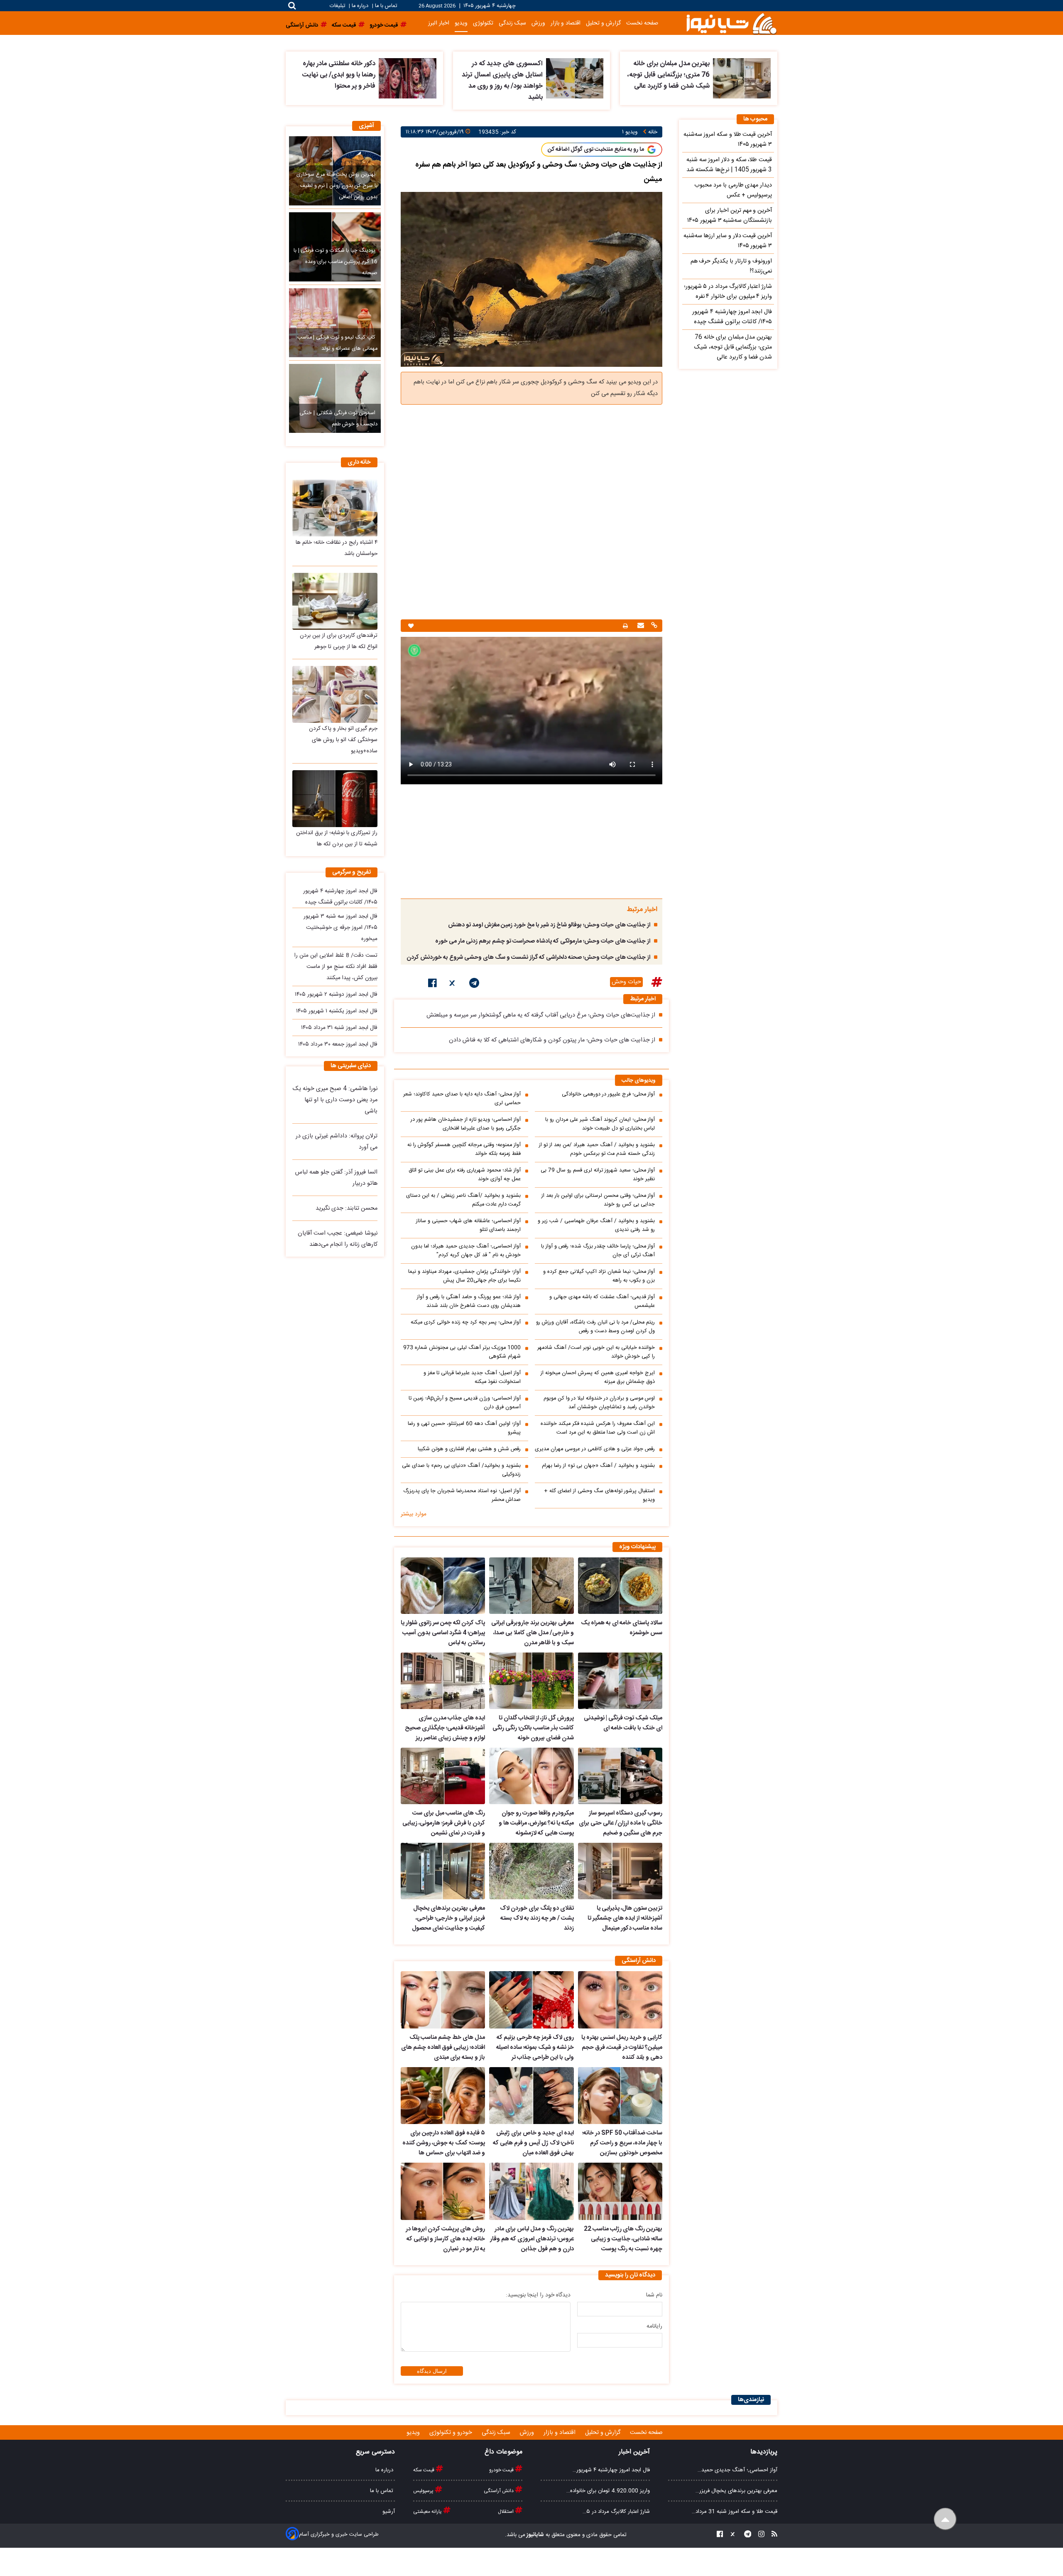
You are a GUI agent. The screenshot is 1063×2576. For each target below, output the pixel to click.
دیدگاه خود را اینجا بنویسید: (538, 2295)
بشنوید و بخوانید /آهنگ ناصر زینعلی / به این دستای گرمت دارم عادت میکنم (463, 1200)
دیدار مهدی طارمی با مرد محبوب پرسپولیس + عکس (733, 190)
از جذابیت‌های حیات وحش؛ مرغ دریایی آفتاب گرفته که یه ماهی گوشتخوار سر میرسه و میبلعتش (541, 1015)
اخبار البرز (439, 23)
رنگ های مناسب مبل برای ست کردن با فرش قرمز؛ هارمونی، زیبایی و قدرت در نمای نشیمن (444, 1823)
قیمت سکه (424, 2470)
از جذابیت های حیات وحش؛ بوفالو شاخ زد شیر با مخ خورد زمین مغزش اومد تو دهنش (549, 925)
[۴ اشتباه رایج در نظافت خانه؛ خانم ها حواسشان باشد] (335, 508)
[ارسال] (640, 626)
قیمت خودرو (502, 2470)
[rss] (772, 2535)
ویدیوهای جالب (639, 1081)
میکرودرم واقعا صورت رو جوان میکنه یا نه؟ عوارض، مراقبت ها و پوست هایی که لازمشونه (536, 1823)
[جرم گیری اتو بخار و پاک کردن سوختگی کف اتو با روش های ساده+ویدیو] (335, 694)
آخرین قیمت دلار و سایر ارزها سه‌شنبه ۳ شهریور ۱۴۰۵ (728, 241)
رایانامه (654, 2326)
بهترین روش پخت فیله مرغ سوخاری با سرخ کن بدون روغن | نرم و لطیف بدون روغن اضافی (337, 186)
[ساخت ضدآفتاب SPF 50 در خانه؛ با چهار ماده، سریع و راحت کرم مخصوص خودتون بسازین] (620, 2096)
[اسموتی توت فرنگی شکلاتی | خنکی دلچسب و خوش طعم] (335, 398)
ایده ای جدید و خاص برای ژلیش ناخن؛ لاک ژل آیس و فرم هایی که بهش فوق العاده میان (533, 2143)
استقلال (506, 2512)
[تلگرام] (474, 985)
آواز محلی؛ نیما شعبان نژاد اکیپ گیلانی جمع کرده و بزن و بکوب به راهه (599, 1276)
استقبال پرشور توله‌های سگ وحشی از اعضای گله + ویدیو (599, 1496)
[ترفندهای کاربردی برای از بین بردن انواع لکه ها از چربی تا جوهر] (335, 601)
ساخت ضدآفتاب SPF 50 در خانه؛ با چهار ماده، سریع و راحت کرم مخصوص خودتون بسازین (622, 2143)
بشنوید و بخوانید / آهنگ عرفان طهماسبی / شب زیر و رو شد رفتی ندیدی (596, 1225)
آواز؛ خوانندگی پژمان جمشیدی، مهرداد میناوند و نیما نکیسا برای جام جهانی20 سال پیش (464, 1276)
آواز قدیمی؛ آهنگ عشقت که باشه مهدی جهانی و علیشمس (602, 1302)
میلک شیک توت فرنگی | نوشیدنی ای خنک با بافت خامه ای (623, 1723)
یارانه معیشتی (428, 2512)
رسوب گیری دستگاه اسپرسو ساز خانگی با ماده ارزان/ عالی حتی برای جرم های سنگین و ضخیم (621, 1823)
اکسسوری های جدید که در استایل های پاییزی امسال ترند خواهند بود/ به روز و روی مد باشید (502, 81)
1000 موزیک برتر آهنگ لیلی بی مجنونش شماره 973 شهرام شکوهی (462, 1352)
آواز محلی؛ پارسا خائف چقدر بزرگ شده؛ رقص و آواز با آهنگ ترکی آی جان (598, 1251)
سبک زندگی (512, 23)
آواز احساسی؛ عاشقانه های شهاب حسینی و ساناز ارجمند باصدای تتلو (468, 1225)
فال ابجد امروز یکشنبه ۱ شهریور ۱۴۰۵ (337, 1011)
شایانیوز (535, 2535)
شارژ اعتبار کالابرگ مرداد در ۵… (616, 2512)
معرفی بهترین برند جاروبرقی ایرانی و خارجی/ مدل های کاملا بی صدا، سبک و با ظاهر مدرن (532, 1633)
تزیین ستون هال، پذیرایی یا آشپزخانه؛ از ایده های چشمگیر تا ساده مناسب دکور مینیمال (625, 1918)
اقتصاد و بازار (566, 23)
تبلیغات (338, 6)
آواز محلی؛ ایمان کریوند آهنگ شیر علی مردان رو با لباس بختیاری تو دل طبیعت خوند (600, 1124)
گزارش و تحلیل (603, 23)
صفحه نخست (642, 23)
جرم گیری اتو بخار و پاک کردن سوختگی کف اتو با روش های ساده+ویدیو (343, 740)
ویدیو (461, 23)
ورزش (538, 23)
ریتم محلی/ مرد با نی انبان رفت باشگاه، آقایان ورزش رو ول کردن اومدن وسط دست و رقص (595, 1327)
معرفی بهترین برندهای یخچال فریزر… (736, 2491)
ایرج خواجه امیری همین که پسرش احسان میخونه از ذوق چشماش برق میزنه (598, 1378)
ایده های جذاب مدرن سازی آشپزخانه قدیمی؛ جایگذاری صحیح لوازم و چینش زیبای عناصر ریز (445, 1728)
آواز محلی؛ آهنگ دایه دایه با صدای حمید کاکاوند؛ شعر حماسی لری (462, 1099)
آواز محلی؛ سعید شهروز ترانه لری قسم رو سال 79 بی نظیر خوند (598, 1175)
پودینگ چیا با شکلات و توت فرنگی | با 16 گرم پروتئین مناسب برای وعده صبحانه (336, 262)
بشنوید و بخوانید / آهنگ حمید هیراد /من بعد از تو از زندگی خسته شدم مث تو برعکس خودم (597, 1149)
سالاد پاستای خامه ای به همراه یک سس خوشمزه (622, 1628)
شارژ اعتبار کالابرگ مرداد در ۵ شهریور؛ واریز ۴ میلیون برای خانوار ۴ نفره (728, 292)
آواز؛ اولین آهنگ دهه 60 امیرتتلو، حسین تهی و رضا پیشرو (464, 1428)
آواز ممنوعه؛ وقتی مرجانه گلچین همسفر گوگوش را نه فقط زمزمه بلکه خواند (464, 1149)
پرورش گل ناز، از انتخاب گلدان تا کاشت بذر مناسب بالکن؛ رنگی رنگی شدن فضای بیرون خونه (533, 1728)
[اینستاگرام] (759, 2535)
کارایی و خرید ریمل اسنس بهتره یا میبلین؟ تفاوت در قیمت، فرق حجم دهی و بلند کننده (622, 2048)
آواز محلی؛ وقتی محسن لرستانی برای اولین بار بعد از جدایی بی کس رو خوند (598, 1200)
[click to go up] (945, 2519)
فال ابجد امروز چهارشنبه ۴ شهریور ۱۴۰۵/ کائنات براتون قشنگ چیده (732, 317)
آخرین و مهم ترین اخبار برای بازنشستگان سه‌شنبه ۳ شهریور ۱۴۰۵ (730, 216)
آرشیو (389, 2512)
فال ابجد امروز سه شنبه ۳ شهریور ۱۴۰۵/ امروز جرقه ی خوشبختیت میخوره (340, 928)
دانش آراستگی (499, 2491)
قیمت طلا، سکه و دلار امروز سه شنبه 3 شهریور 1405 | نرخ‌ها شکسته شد (729, 165)
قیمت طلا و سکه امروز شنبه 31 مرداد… (735, 2512)
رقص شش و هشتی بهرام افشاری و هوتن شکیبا (469, 1449)
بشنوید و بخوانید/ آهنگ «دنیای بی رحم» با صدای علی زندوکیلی (461, 1470)
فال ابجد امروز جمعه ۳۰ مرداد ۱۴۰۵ (338, 1044)
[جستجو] (292, 6)
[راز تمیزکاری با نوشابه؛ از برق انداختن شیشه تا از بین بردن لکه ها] (335, 799)
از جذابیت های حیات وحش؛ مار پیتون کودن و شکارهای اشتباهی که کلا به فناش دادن (552, 1040)
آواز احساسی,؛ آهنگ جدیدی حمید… (737, 2470)
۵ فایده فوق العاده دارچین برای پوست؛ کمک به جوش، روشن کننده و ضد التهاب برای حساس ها (444, 2143)
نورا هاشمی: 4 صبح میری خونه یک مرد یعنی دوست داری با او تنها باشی (335, 1100)
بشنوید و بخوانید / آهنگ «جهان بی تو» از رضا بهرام (598, 1466)
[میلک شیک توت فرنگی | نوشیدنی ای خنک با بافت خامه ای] (620, 1681)
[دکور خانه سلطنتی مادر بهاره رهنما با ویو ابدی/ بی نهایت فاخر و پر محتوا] (408, 78)
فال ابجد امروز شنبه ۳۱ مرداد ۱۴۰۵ (339, 1028)
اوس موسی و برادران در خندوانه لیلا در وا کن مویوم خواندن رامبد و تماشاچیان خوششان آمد (599, 1403)
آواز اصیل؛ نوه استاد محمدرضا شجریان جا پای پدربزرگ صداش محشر (462, 1496)
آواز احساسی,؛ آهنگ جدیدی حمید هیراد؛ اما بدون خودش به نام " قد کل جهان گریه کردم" (466, 1251)
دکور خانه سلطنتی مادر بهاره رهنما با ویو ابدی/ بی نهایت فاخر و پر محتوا (339, 75)
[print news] (625, 626)
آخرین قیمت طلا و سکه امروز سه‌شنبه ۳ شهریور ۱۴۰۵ (728, 140)
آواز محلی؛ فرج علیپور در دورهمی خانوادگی (608, 1094)
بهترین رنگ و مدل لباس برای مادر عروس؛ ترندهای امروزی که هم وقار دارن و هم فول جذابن (532, 2239)
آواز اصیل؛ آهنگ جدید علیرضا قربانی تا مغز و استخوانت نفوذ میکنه (472, 1378)
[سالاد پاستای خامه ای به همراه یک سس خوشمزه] (620, 1586)
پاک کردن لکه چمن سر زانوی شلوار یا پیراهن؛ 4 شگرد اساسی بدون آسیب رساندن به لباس (443, 1633)
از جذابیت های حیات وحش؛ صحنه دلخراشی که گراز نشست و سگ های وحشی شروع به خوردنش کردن (528, 958)
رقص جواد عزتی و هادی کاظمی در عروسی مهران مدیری (595, 1449)
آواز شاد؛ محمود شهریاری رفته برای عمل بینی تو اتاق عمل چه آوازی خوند (465, 1175)
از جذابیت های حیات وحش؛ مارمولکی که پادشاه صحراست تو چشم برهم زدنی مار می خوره (543, 941)
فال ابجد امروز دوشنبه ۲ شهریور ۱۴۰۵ (336, 995)
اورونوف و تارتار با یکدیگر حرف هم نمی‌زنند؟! (731, 266)
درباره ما (360, 6)
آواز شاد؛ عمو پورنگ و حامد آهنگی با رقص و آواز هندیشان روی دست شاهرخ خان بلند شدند (469, 1302)
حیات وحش (626, 982)
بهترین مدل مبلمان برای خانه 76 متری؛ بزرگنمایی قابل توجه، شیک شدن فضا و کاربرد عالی (669, 75)
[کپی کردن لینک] (653, 626)
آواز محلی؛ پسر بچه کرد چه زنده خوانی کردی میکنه (466, 1322)
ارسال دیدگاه (432, 2371)
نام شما (654, 2295)
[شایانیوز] (731, 23)
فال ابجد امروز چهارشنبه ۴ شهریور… (611, 2470)
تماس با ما (386, 6)
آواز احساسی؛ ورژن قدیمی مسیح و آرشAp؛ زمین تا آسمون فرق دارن (465, 1403)
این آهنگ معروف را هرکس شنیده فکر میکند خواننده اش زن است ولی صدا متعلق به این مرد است (598, 1428)
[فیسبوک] (432, 985)
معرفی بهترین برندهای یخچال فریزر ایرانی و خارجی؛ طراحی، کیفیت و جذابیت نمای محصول (448, 1918)
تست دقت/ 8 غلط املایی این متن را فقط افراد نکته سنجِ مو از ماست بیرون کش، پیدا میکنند (336, 967)
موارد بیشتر (414, 1514)
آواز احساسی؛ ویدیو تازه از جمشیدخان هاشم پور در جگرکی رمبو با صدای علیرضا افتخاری (466, 1124)
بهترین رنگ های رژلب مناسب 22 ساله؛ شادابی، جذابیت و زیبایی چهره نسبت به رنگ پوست (623, 2239)
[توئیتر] (453, 985)
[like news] (411, 626)
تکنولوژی (483, 23)
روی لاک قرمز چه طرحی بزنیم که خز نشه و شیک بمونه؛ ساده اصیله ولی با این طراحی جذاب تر (535, 2048)
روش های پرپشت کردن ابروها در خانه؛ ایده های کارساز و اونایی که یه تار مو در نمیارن (445, 2239)
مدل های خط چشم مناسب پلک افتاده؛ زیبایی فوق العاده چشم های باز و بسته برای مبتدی (443, 2048)
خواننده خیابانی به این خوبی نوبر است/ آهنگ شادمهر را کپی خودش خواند (596, 1352)
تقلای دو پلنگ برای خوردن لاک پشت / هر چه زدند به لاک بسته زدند (537, 1918)
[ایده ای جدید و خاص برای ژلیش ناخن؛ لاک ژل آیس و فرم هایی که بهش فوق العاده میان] (531, 2096)
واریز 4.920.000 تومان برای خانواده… (608, 2491)
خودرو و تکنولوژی (452, 2433)
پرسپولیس (424, 2491)
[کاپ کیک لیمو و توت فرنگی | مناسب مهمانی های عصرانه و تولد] (335, 323)
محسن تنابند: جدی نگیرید (347, 1208)
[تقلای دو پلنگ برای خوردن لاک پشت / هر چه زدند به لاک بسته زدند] (531, 1871)
